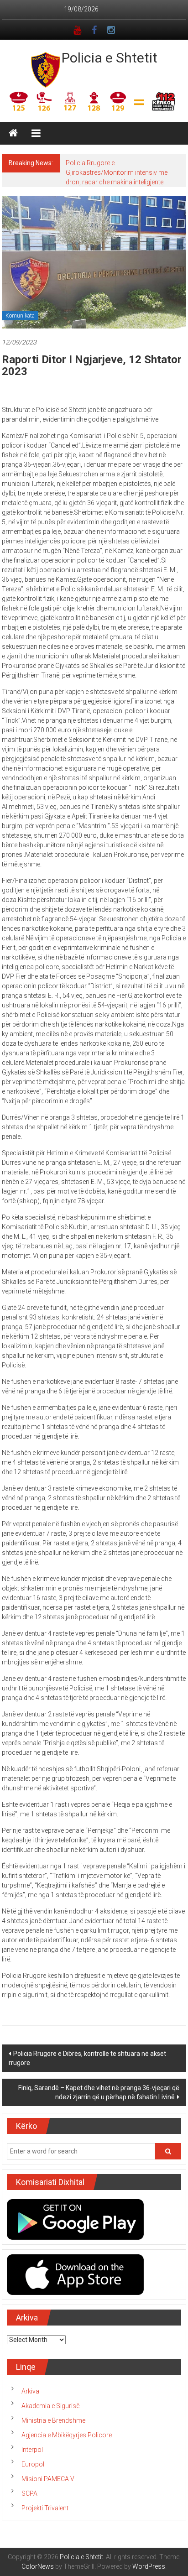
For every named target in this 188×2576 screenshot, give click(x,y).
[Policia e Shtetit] (13, 133)
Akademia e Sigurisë (50, 2406)
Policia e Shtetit (110, 58)
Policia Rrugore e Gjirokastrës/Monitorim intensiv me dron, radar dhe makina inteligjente (117, 172)
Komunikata (20, 316)
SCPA (29, 2493)
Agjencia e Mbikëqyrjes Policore (67, 2435)
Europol (33, 2464)
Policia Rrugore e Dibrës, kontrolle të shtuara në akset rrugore (87, 2058)
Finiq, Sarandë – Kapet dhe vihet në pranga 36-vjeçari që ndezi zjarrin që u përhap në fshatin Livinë (99, 2092)
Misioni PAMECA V (48, 2479)
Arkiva (30, 2391)
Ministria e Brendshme (53, 2420)
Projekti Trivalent (45, 2508)
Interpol (32, 2450)
